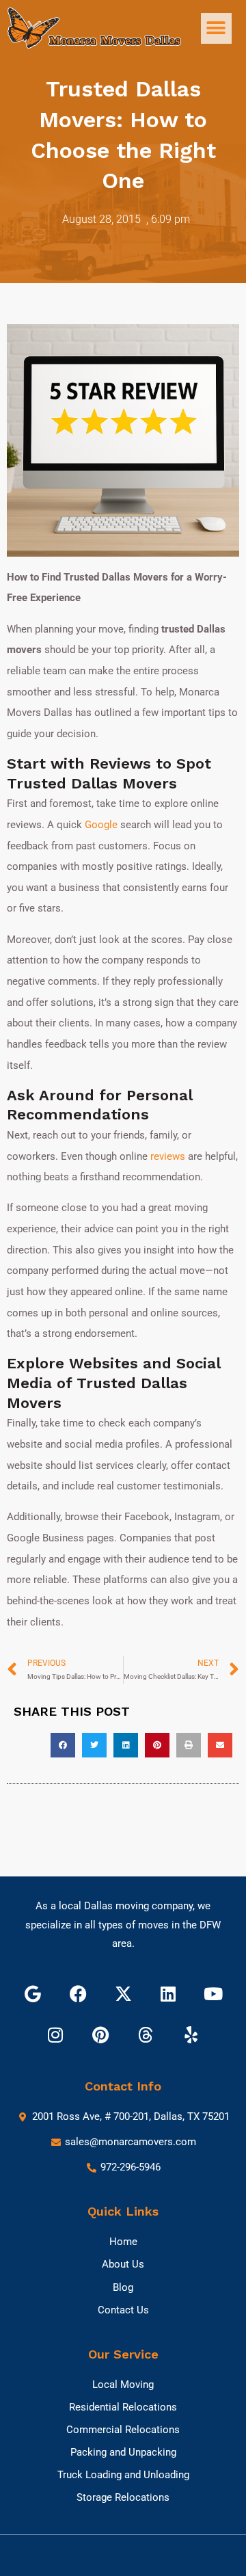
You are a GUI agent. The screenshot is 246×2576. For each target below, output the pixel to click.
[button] (216, 28)
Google (101, 825)
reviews (168, 1156)
